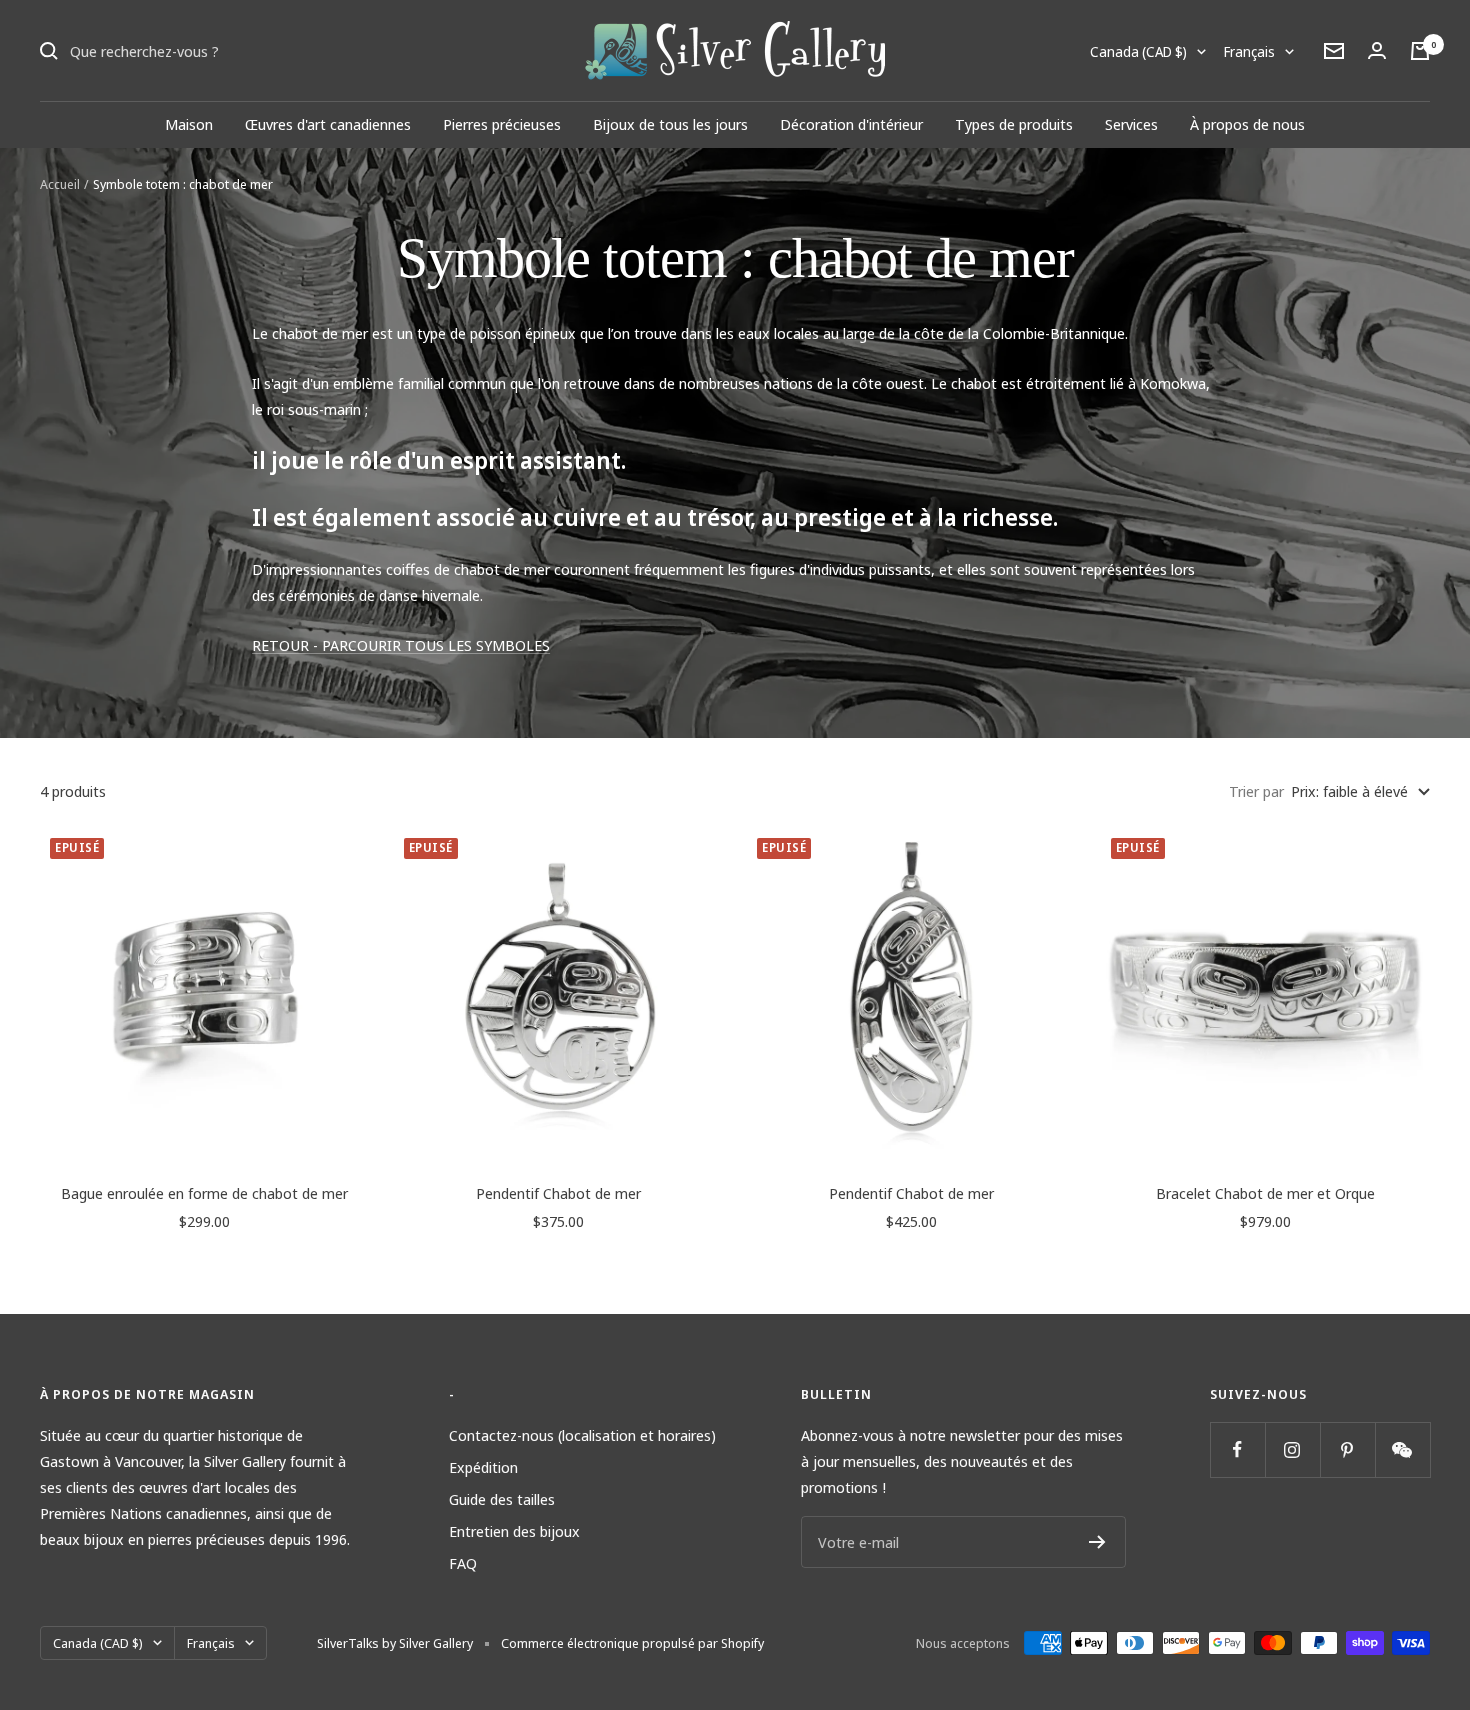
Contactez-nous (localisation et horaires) (582, 1435)
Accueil (60, 184)
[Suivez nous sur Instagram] (1292, 1449)
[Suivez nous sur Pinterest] (1347, 1449)
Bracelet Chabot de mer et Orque (1265, 1193)
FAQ (463, 1563)
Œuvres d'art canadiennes (328, 124)
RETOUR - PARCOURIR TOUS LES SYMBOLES (401, 645)
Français (1249, 51)
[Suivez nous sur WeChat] (1402, 1449)
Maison (189, 124)
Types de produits (1014, 124)
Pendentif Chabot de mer (558, 1193)
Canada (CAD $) (1138, 51)
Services (1131, 124)
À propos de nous (1247, 124)
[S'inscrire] (1097, 1542)
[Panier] (1420, 51)
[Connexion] (1377, 50)
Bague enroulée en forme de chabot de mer (204, 1193)
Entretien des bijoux (514, 1531)
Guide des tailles (502, 1499)
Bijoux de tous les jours (670, 124)
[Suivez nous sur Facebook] (1237, 1449)
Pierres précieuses (502, 124)
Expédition (483, 1467)
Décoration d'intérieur (851, 124)
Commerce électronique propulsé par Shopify (632, 1643)
